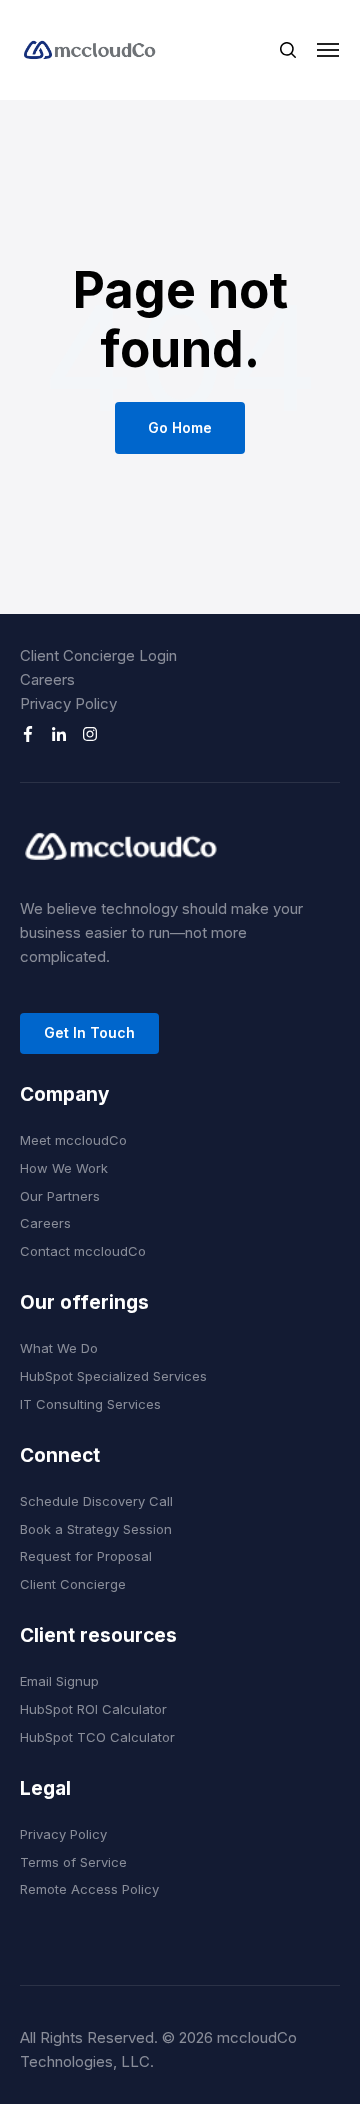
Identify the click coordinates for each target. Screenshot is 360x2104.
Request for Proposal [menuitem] (86, 1556)
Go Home (180, 427)
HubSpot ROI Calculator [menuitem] (93, 1709)
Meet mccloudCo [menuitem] (73, 1140)
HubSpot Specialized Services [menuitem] (113, 1376)
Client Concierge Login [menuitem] (98, 655)
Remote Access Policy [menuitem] (89, 1889)
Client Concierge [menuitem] (73, 1584)
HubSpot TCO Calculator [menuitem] (97, 1737)
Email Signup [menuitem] (59, 1681)
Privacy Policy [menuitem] (68, 703)
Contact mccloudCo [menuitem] (83, 1251)
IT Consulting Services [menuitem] (90, 1404)
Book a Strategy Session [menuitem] (96, 1529)
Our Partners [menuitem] (60, 1196)
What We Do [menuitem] (59, 1348)
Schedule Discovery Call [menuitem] (96, 1501)
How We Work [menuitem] (64, 1168)
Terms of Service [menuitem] (73, 1862)
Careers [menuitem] (47, 679)
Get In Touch (89, 1032)
